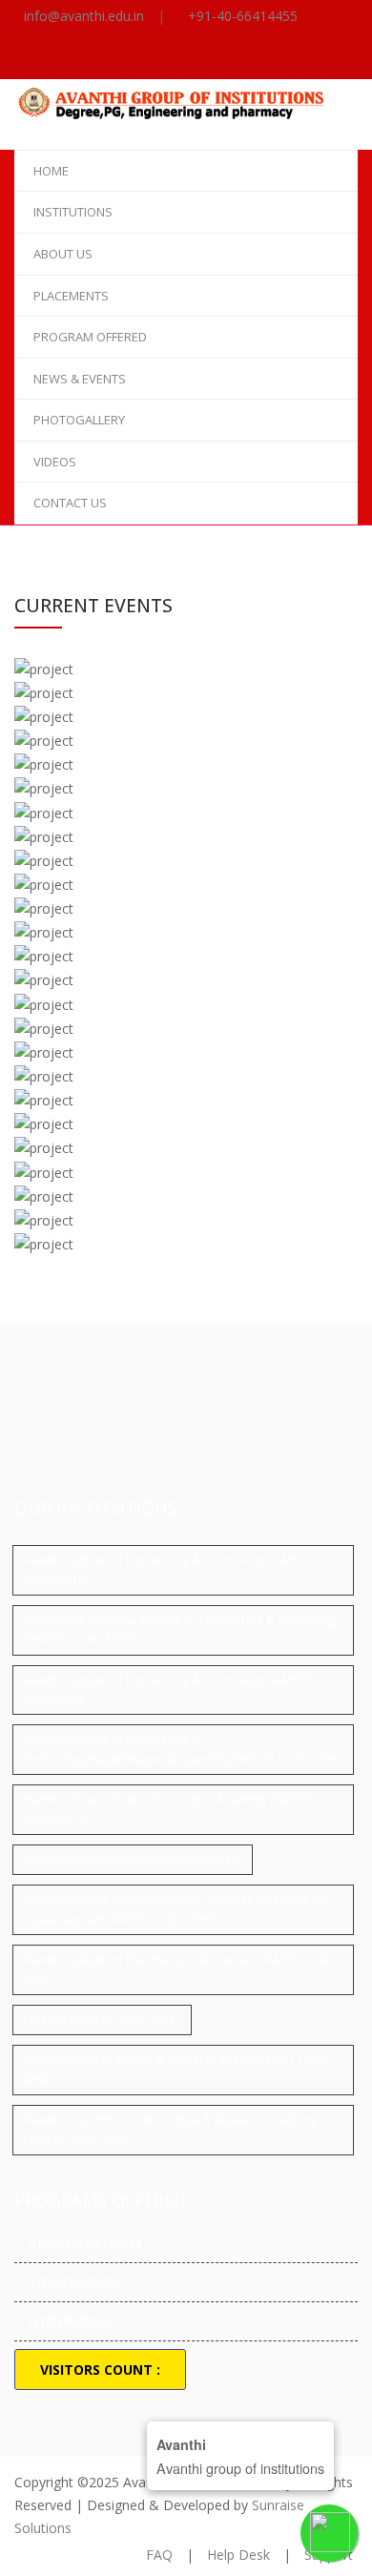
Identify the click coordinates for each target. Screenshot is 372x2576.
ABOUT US (63, 254)
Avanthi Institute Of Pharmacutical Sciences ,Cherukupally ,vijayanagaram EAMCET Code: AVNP (176, 1909)
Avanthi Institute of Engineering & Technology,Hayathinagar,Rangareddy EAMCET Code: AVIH (181, 1749)
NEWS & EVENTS (80, 379)
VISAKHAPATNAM (85, 2244)
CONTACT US (70, 503)
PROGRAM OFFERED (90, 337)
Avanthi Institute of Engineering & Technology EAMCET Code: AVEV (167, 1690)
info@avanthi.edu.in (84, 16)
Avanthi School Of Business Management (133, 1859)
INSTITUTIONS (73, 212)
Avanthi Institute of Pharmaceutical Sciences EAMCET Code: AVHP (181, 1969)
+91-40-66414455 (243, 16)
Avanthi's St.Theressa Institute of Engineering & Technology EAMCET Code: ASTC (181, 1629)
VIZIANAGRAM (74, 2282)
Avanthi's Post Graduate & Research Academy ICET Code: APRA (177, 2069)
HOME (51, 171)
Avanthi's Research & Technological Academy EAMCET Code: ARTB (168, 1809)
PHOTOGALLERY (79, 420)
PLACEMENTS (71, 296)
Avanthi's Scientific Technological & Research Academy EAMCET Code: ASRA (170, 2129)
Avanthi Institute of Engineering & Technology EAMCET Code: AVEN (167, 1569)
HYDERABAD (69, 2321)
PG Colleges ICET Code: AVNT (102, 2020)
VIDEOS (55, 462)
